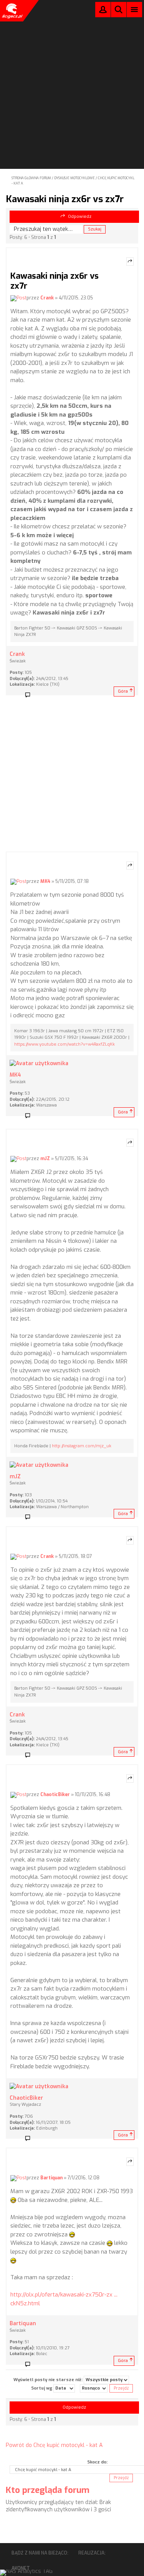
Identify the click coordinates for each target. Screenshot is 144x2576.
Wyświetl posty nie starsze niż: (49, 2379)
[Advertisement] (72, 74)
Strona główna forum (31, 178)
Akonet (21, 2568)
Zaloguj (103, 11)
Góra (123, 691)
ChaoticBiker (55, 1795)
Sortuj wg (42, 2388)
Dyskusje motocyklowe (74, 178)
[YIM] (42, 1116)
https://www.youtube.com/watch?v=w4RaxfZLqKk (65, 1044)
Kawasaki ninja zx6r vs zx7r (65, 199)
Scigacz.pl (12, 11)
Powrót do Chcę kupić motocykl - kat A (54, 2445)
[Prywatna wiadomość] (30, 695)
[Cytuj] (130, 262)
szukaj (119, 9)
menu (135, 9)
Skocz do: (97, 2462)
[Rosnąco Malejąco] (94, 2388)
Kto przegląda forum (48, 2490)
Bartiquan (51, 2178)
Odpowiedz (80, 217)
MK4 (45, 881)
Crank (47, 298)
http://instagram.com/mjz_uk (82, 1446)
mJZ (45, 1159)
